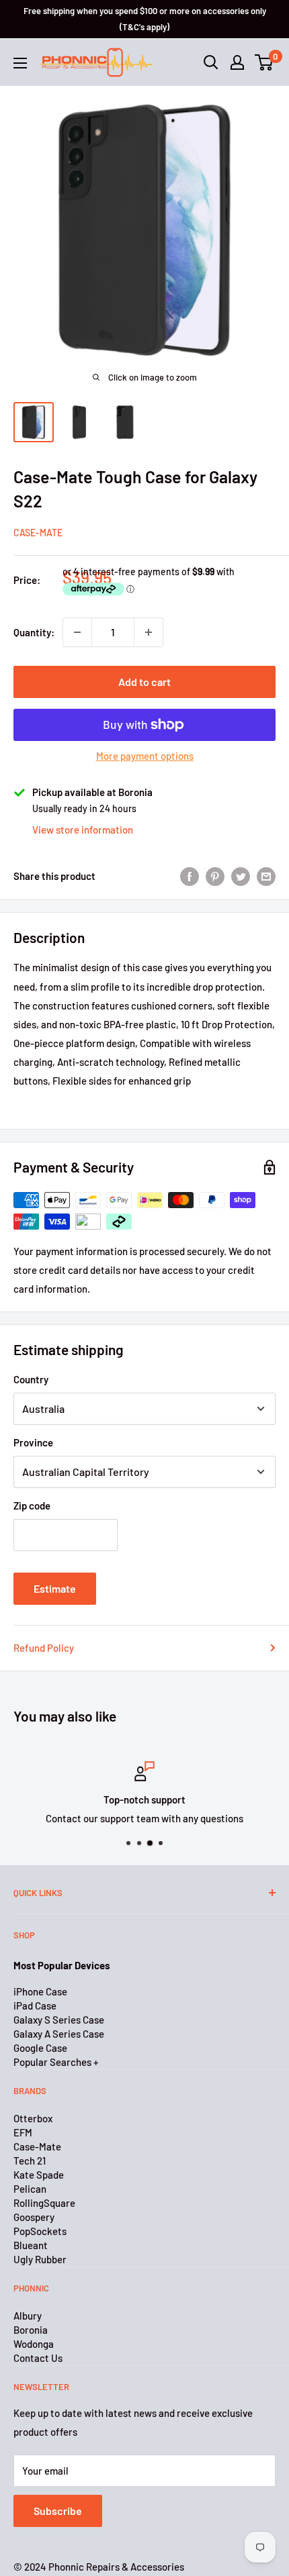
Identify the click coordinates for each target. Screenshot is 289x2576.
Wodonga (34, 2344)
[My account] (237, 62)
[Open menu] (20, 63)
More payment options (145, 756)
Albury (28, 2316)
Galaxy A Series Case (59, 2034)
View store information (83, 830)
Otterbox (33, 2118)
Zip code (32, 1505)
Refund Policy (44, 1648)
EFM (23, 2132)
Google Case (40, 2048)
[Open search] (211, 62)
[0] (264, 62)
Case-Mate (38, 533)
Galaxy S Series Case (59, 2020)
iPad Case (35, 2005)
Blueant (31, 2245)
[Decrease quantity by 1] (77, 632)
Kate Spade (39, 2175)
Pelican (30, 2189)
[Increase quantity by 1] (149, 632)
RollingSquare (44, 2203)
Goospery (34, 2217)
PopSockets (40, 2231)
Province (33, 1442)
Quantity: (34, 632)
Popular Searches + (56, 2062)
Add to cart (144, 682)
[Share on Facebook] (190, 876)
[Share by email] (266, 876)
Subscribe (58, 2511)
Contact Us (38, 2358)
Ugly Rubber (40, 2259)
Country (31, 1379)
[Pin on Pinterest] (215, 876)
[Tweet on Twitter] (241, 876)
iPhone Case (40, 1991)
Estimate (55, 1588)
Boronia (31, 2330)
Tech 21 (30, 2161)
